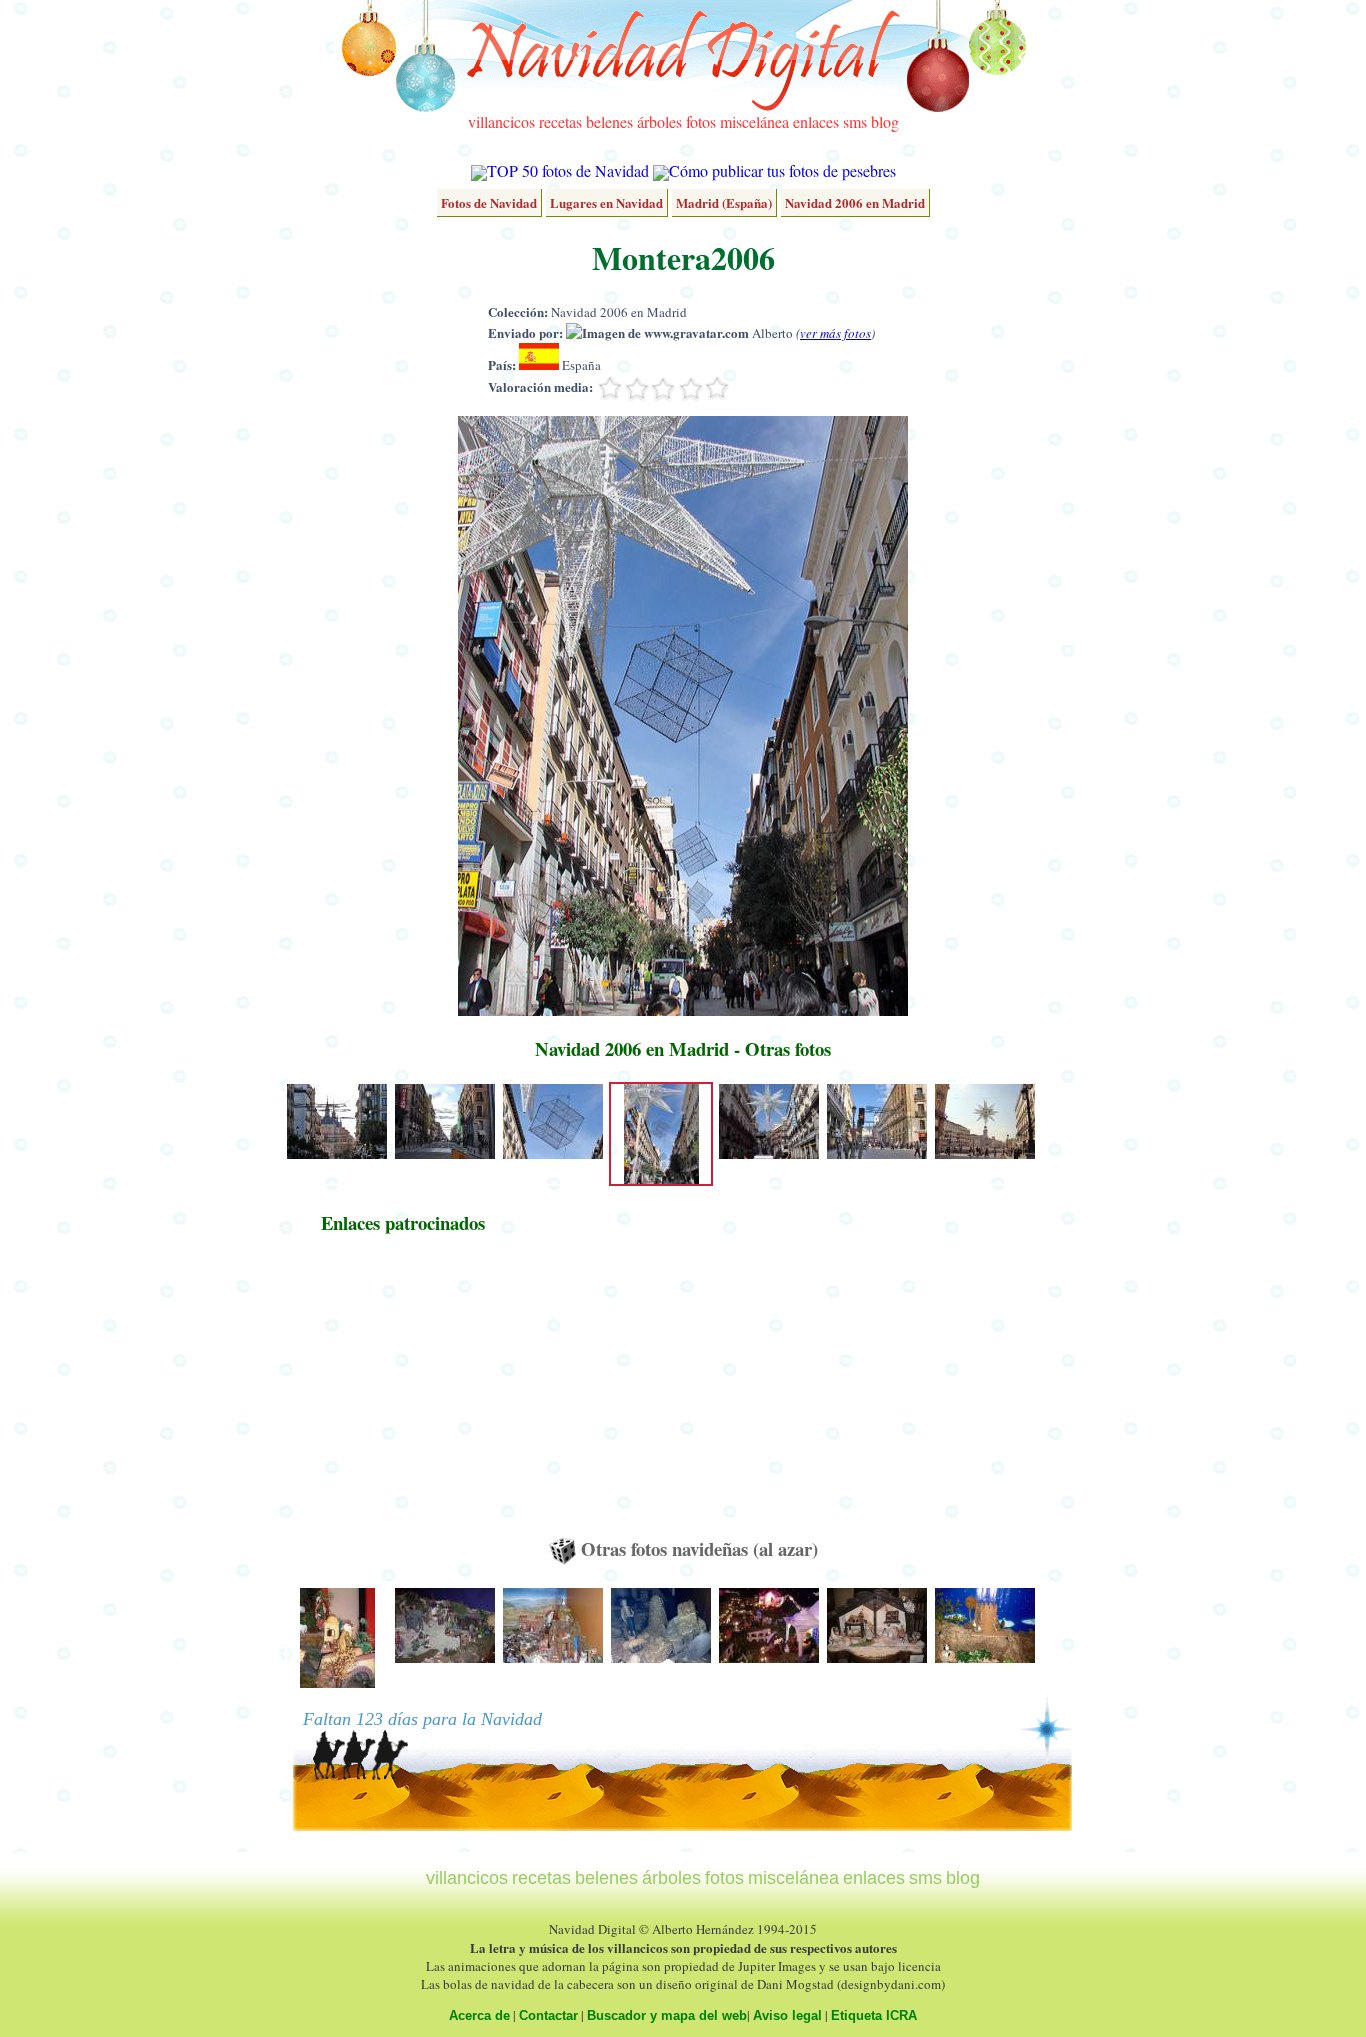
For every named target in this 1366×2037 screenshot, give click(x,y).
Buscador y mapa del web (667, 2015)
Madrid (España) (724, 202)
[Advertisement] (403, 1395)
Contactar (548, 2015)
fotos (701, 121)
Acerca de (479, 2015)
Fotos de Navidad (489, 202)
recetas (560, 121)
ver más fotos (835, 333)
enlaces (816, 121)
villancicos (501, 121)
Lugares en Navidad (606, 202)
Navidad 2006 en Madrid (855, 202)
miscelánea (754, 121)
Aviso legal (787, 2015)
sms (855, 121)
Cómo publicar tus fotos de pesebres (782, 170)
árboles (659, 121)
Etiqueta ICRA (874, 2015)
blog (885, 121)
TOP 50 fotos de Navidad (568, 170)
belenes (609, 121)
